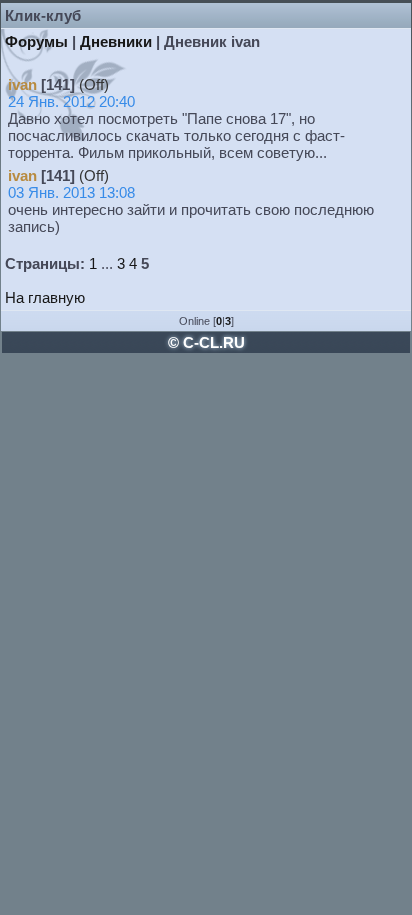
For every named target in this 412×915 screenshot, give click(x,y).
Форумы (36, 41)
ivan (22, 84)
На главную (45, 297)
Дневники (116, 41)
